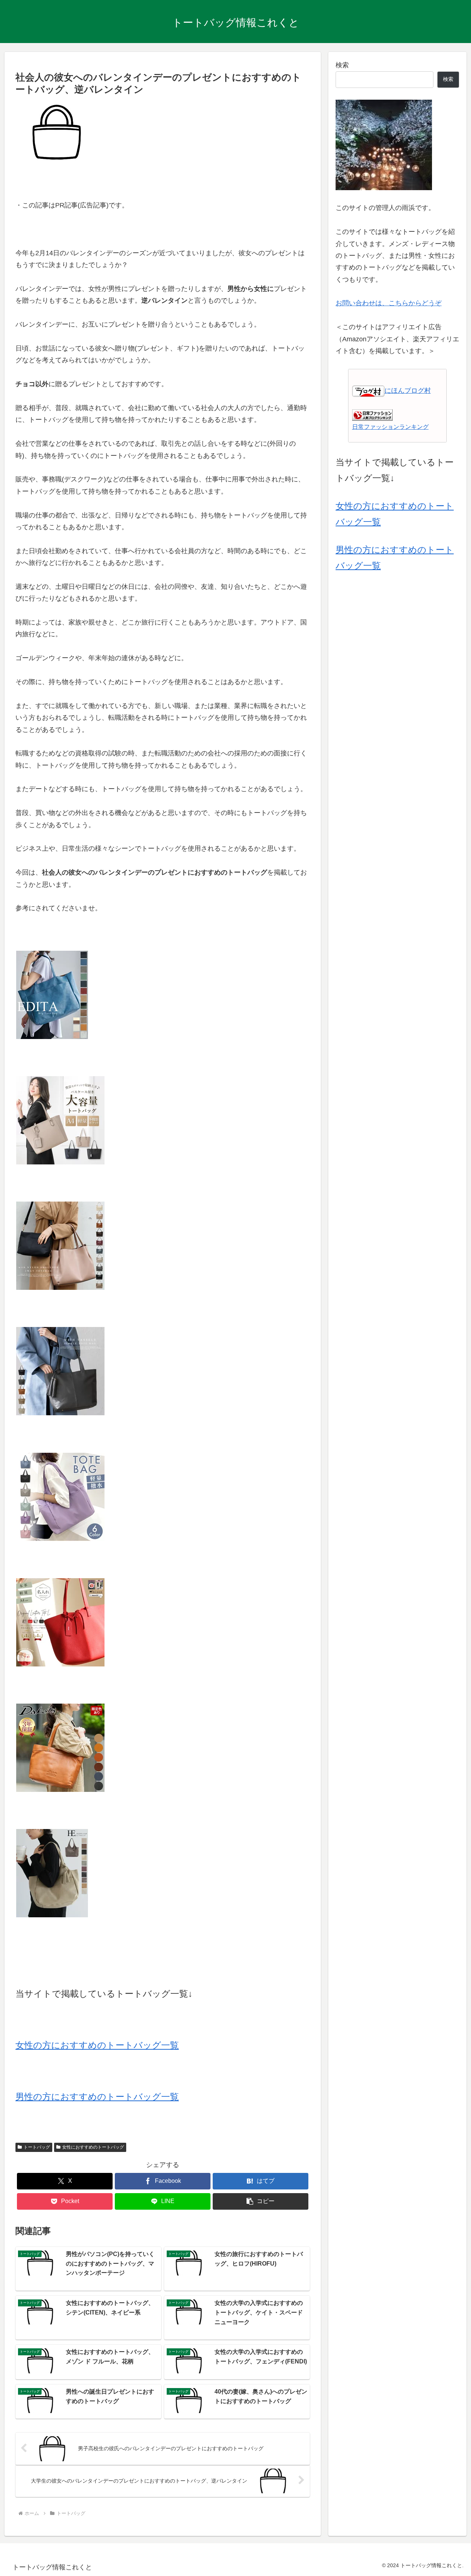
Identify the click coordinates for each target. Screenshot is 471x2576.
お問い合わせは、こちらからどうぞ (389, 303)
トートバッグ (37, 2147)
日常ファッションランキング (390, 427)
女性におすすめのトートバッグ (93, 2147)
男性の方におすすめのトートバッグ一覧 (97, 2097)
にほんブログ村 (408, 391)
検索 (342, 65)
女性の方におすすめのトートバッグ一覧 (97, 2045)
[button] (261, 2201)
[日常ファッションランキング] (372, 414)
